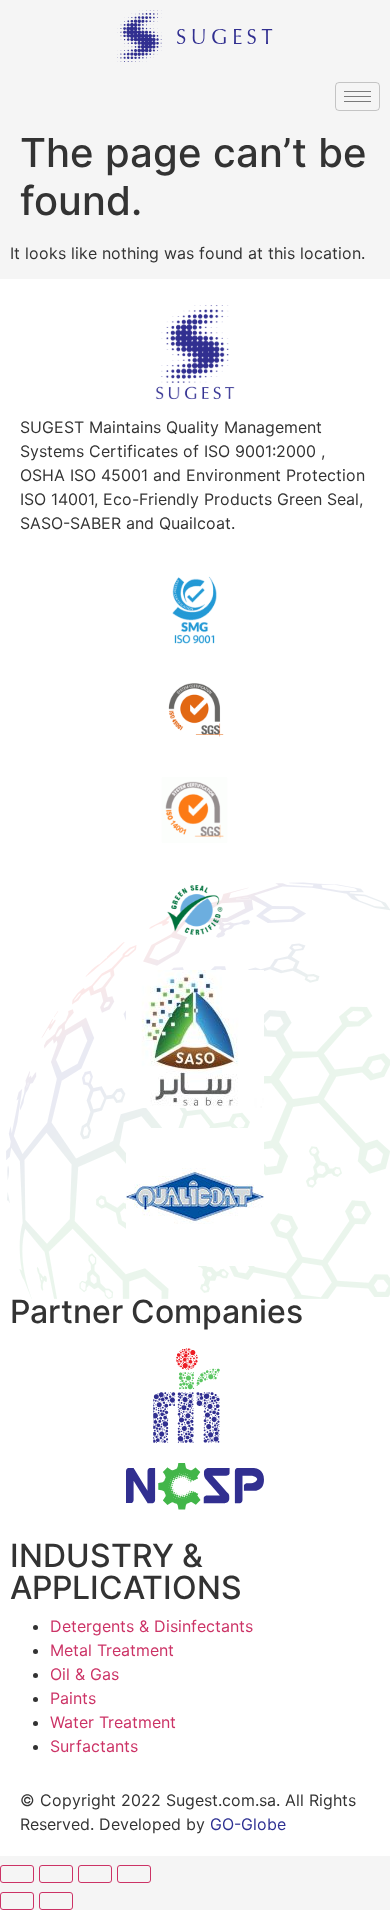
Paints (73, 1698)
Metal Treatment (112, 1650)
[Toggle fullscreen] (95, 1874)
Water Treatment (113, 1722)
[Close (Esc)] (17, 1874)
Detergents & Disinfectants (151, 1626)
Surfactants (94, 1746)
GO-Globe (248, 1824)
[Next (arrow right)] (56, 1901)
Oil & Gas (84, 1674)
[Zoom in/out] (134, 1874)
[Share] (56, 1874)
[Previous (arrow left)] (17, 1901)
